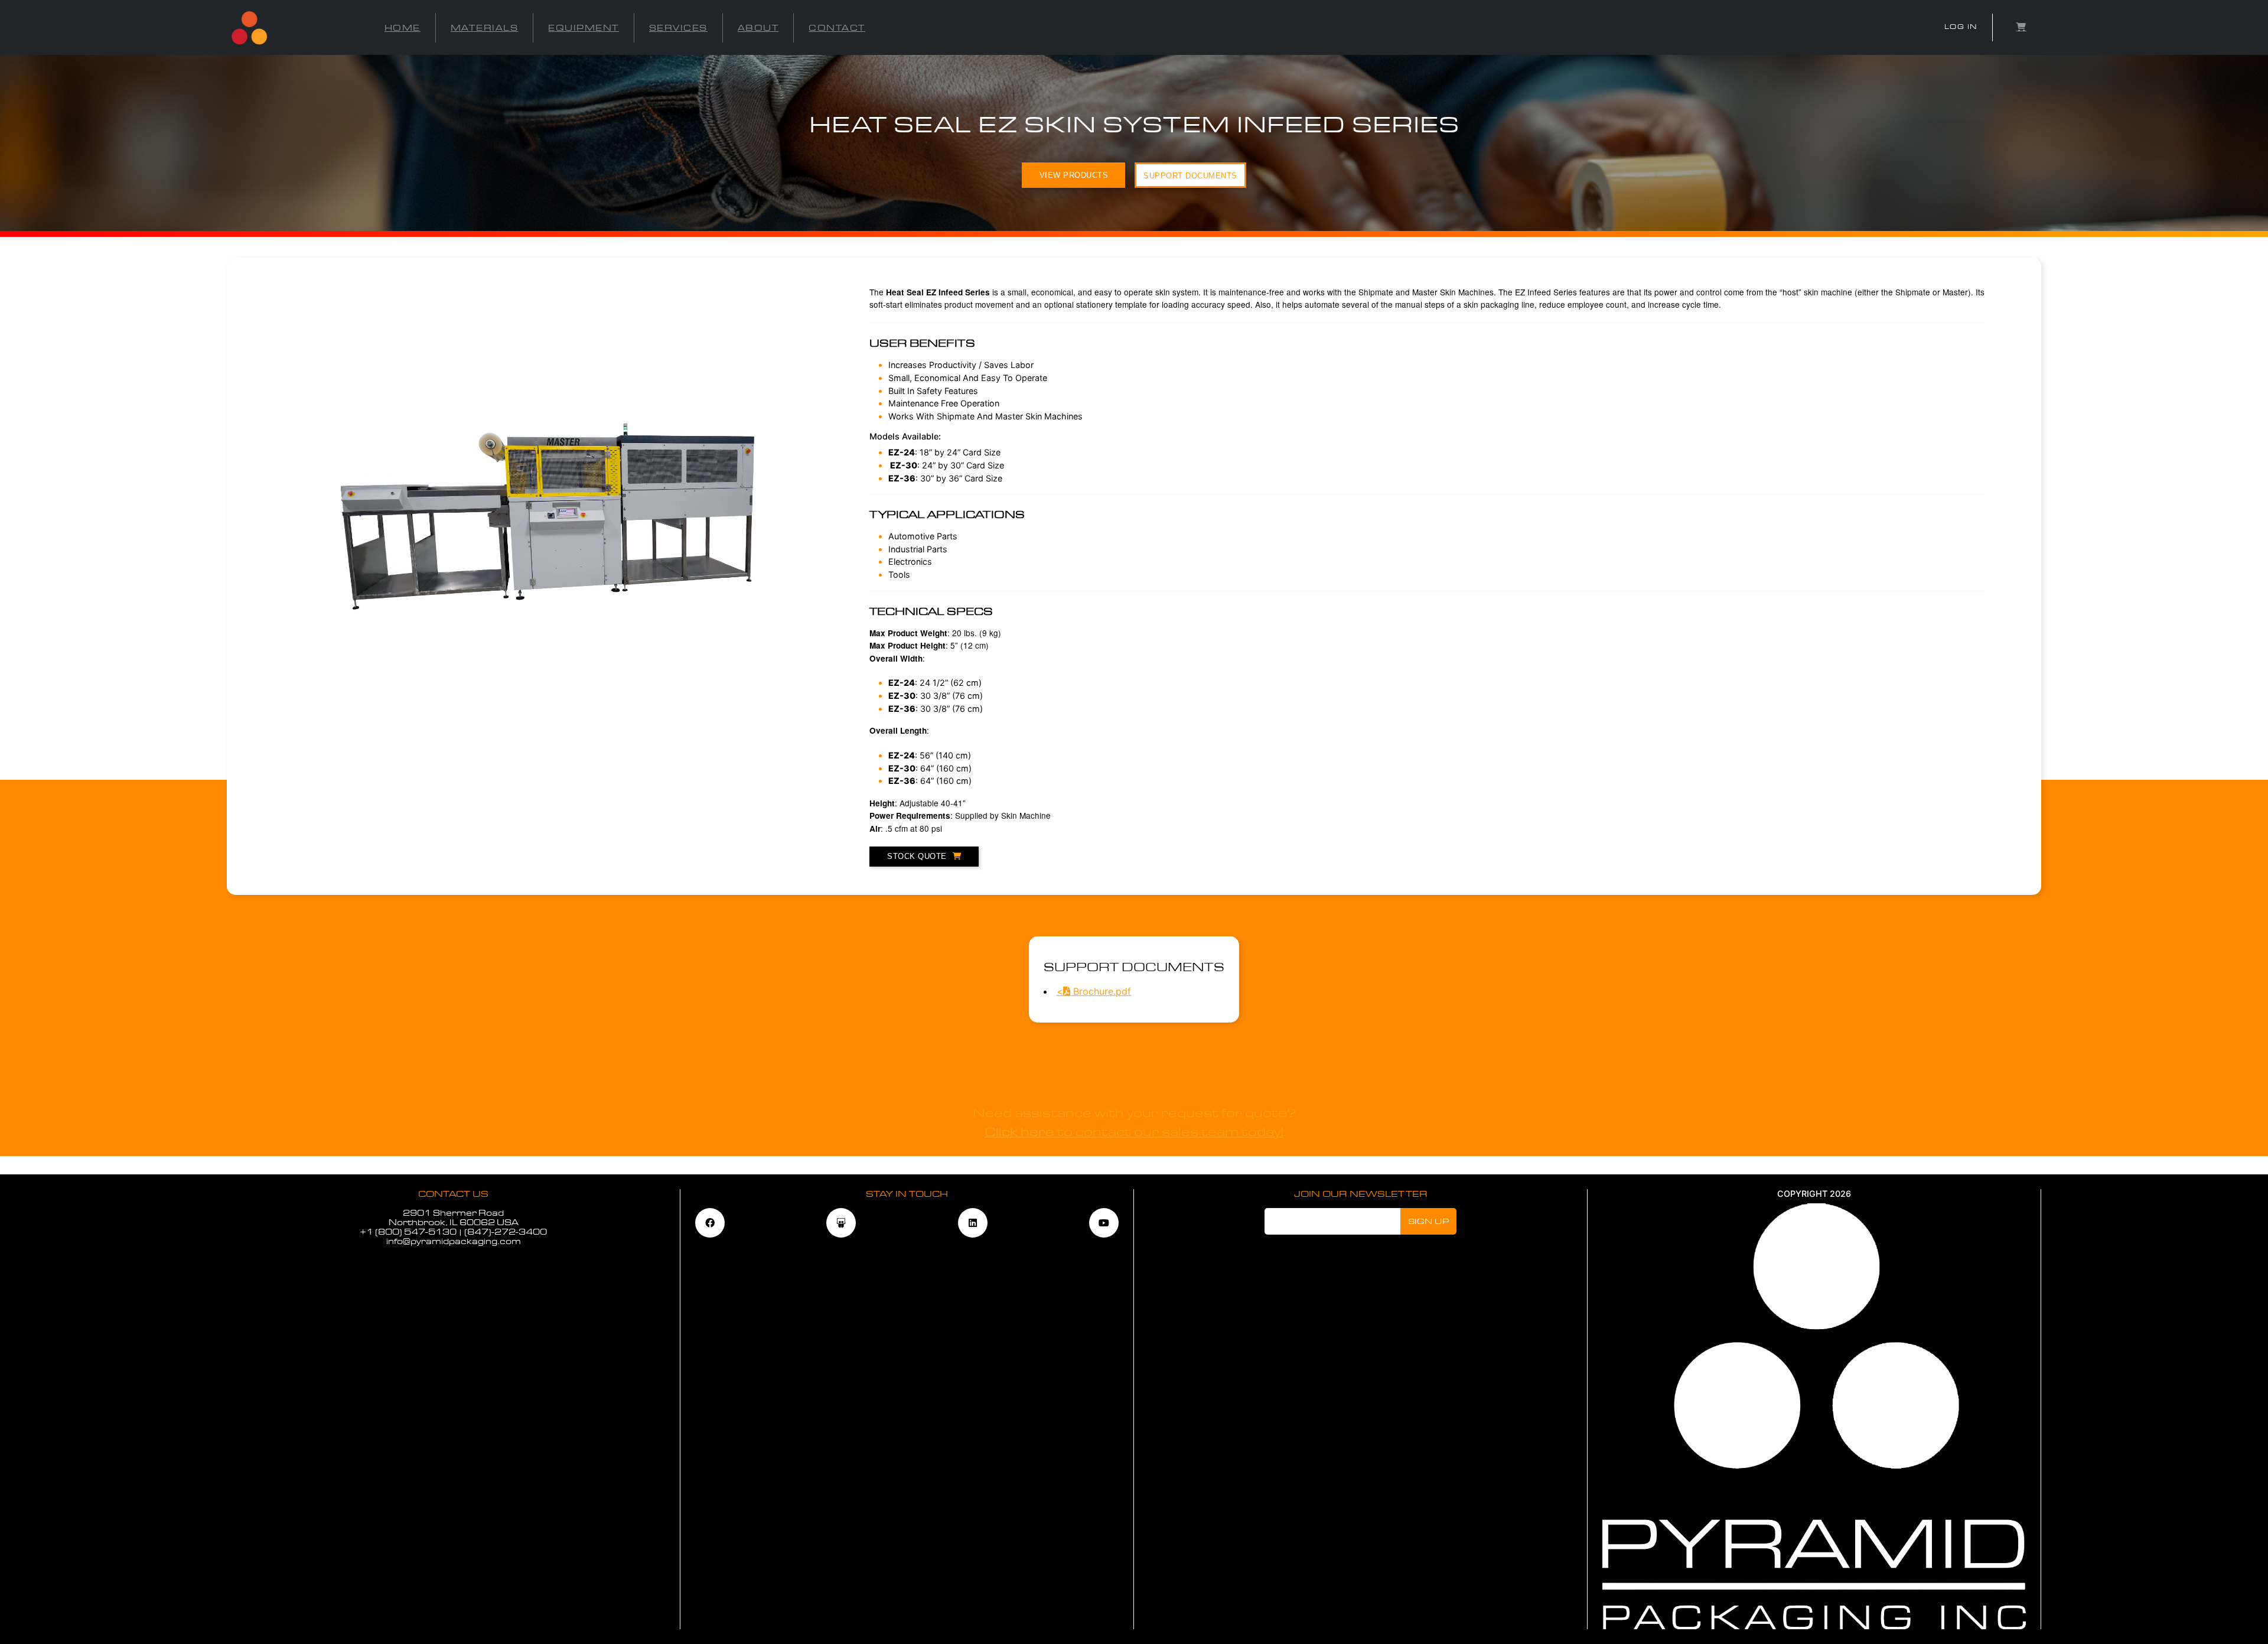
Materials (485, 28)
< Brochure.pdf (1094, 991)
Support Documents (1190, 176)
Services (678, 28)
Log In (1961, 27)
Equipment (584, 28)
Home (403, 28)
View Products (1074, 175)
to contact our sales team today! (1134, 1132)
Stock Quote (917, 856)
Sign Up (1429, 1221)
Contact (837, 28)
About (758, 28)
